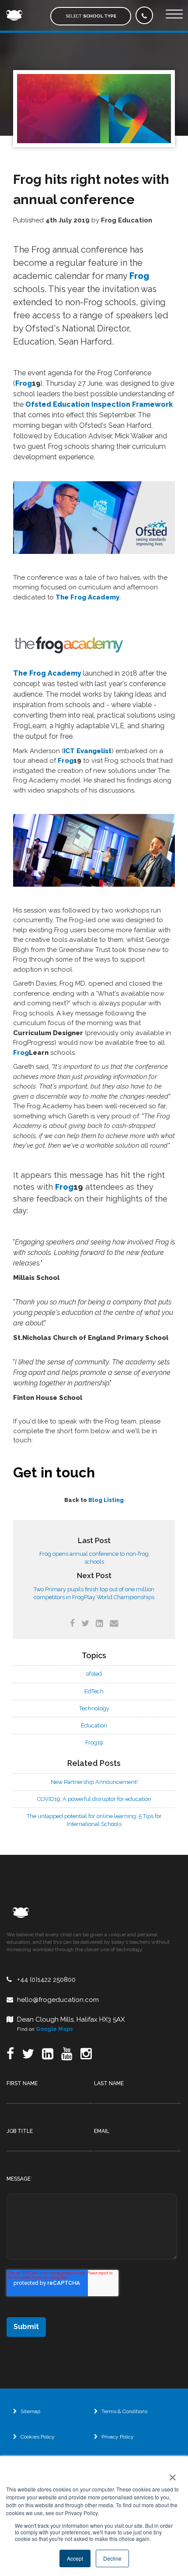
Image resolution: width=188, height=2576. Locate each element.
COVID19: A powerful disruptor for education (94, 1799)
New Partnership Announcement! (94, 1782)
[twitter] (85, 1623)
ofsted (94, 1674)
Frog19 (94, 1743)
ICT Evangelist (87, 751)
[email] (114, 1623)
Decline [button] (112, 2558)
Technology (94, 1708)
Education (94, 1725)
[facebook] (72, 1623)
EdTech (94, 1691)
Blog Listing (106, 1500)
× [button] (171, 2474)
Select (91, 16)
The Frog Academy (87, 597)
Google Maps (54, 2029)
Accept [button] (75, 2558)
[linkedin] (99, 1623)
